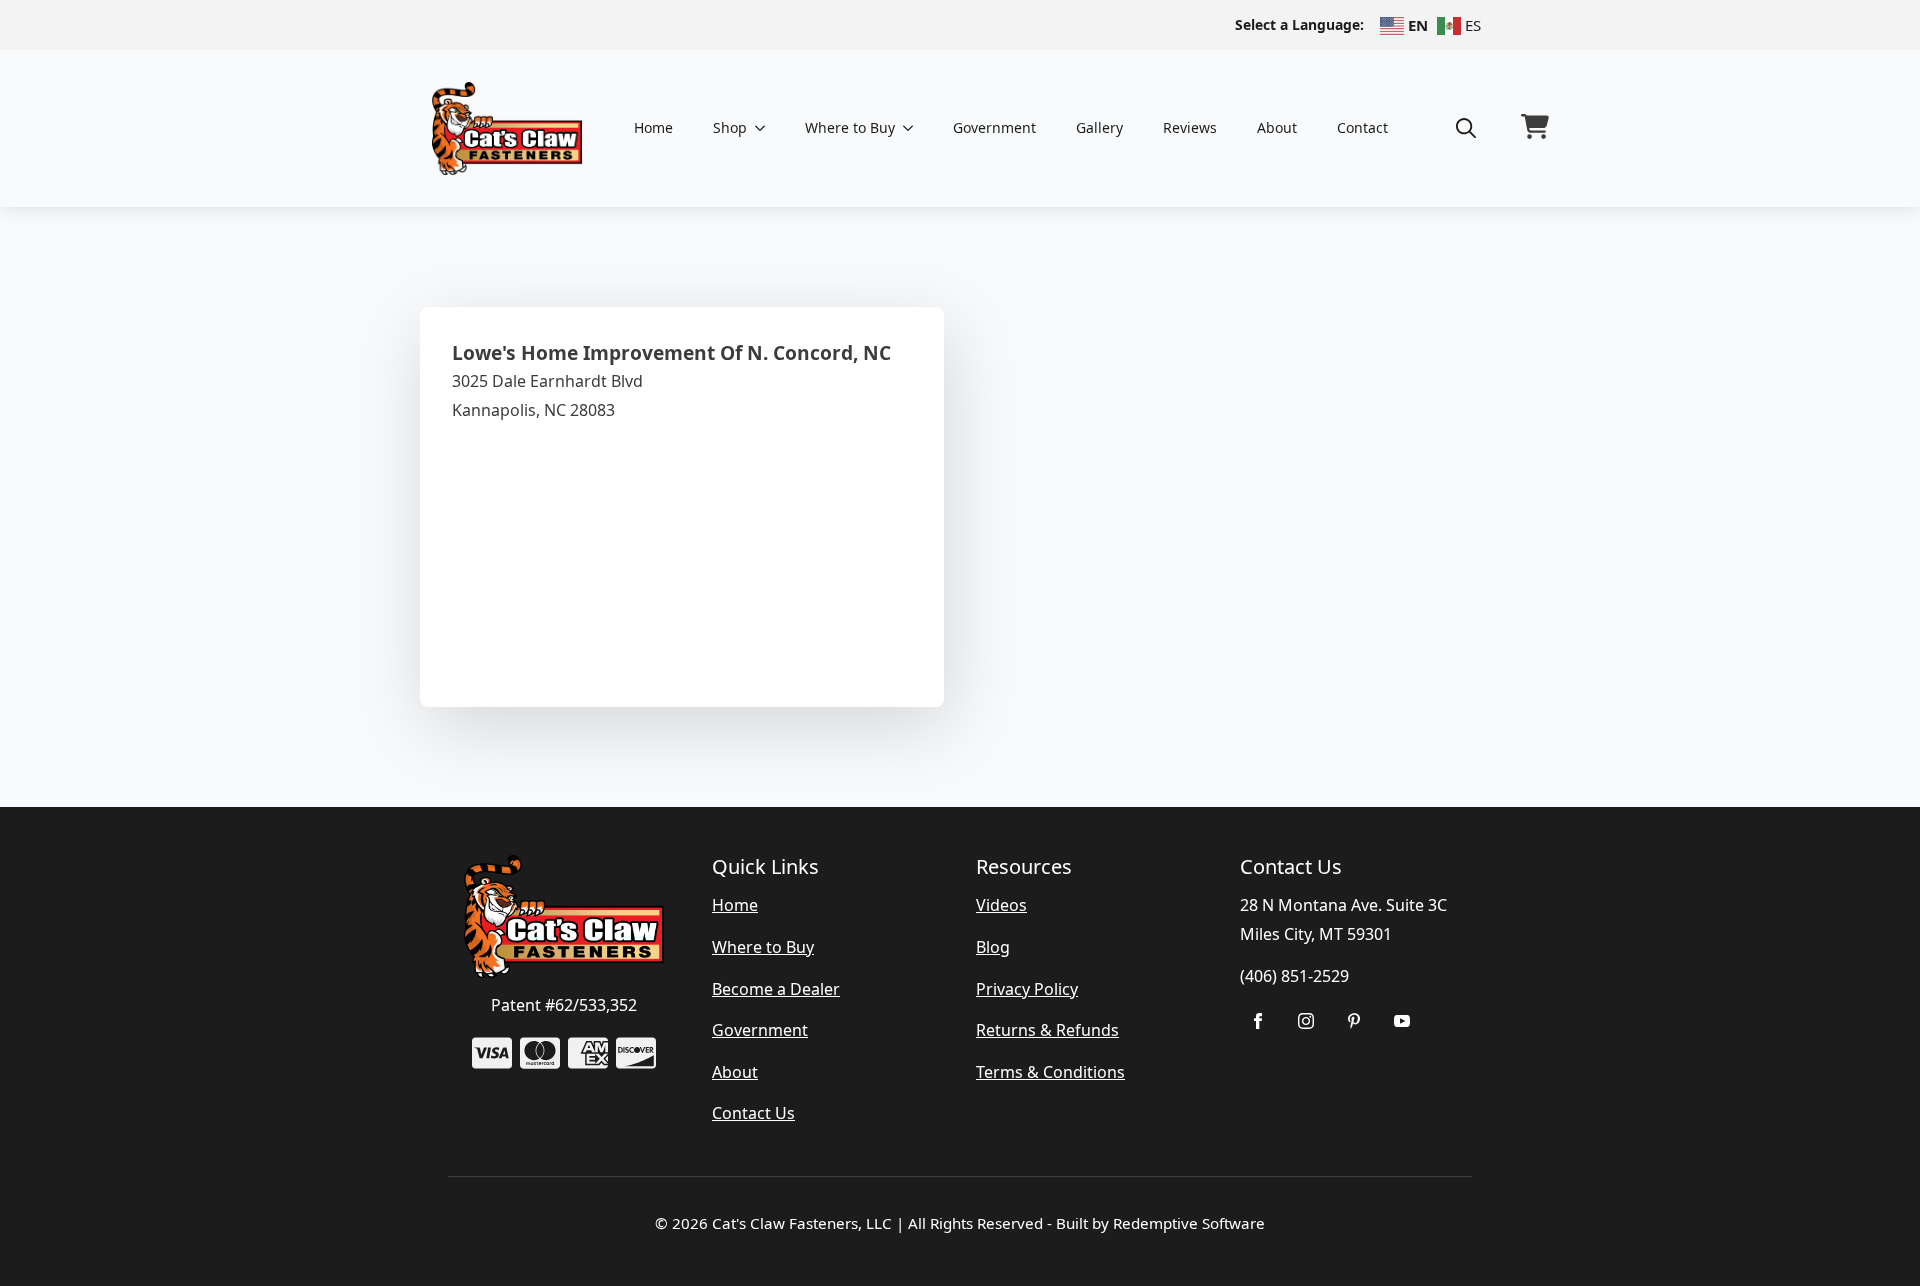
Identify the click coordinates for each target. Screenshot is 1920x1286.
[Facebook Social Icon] (1258, 1021)
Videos (1001, 905)
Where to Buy (850, 127)
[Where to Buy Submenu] (914, 128)
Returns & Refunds (1047, 1030)
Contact (1362, 127)
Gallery (1099, 127)
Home (653, 127)
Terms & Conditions (1050, 1072)
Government (994, 127)
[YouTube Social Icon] (1402, 1021)
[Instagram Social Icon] (1306, 1021)
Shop (730, 127)
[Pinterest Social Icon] (1354, 1021)
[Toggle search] (1466, 128)
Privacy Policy (1027, 989)
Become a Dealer (776, 989)
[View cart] (1535, 128)
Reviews (1190, 127)
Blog (993, 947)
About (1277, 127)
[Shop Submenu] (766, 128)
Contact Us (753, 1113)
